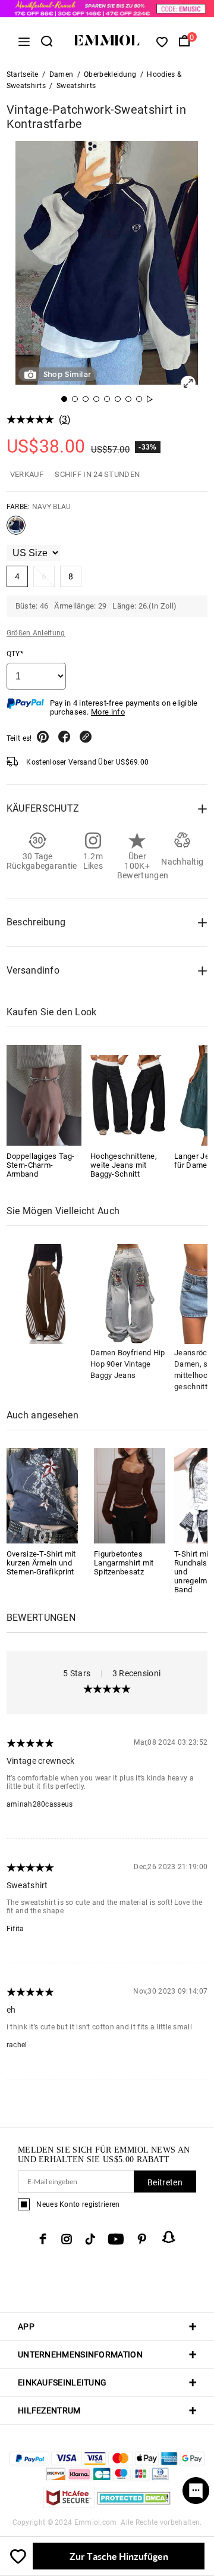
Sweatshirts (76, 86)
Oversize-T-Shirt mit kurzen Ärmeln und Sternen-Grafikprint (41, 1563)
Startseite (23, 74)
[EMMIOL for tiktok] (90, 2239)
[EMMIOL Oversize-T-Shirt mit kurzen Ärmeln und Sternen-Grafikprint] (42, 1495)
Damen (62, 74)
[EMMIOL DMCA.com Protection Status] (134, 2505)
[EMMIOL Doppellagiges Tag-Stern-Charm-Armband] (44, 1095)
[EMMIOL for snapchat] (169, 2237)
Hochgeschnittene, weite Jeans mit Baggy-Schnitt (124, 1165)
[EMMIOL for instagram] (67, 2239)
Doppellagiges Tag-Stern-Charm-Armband (40, 1165)
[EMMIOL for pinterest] (142, 2239)
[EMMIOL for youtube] (116, 2239)
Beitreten (165, 2182)
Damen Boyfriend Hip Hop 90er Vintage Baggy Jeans (128, 1364)
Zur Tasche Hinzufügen (119, 2556)
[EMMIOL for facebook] (43, 2239)
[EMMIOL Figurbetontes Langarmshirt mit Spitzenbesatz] (130, 1495)
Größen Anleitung (36, 633)
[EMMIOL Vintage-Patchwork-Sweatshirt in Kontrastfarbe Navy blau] (16, 530)
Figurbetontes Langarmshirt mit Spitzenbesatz (124, 1563)
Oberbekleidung (110, 74)
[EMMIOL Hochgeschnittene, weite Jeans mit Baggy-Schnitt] (128, 1095)
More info (108, 712)
